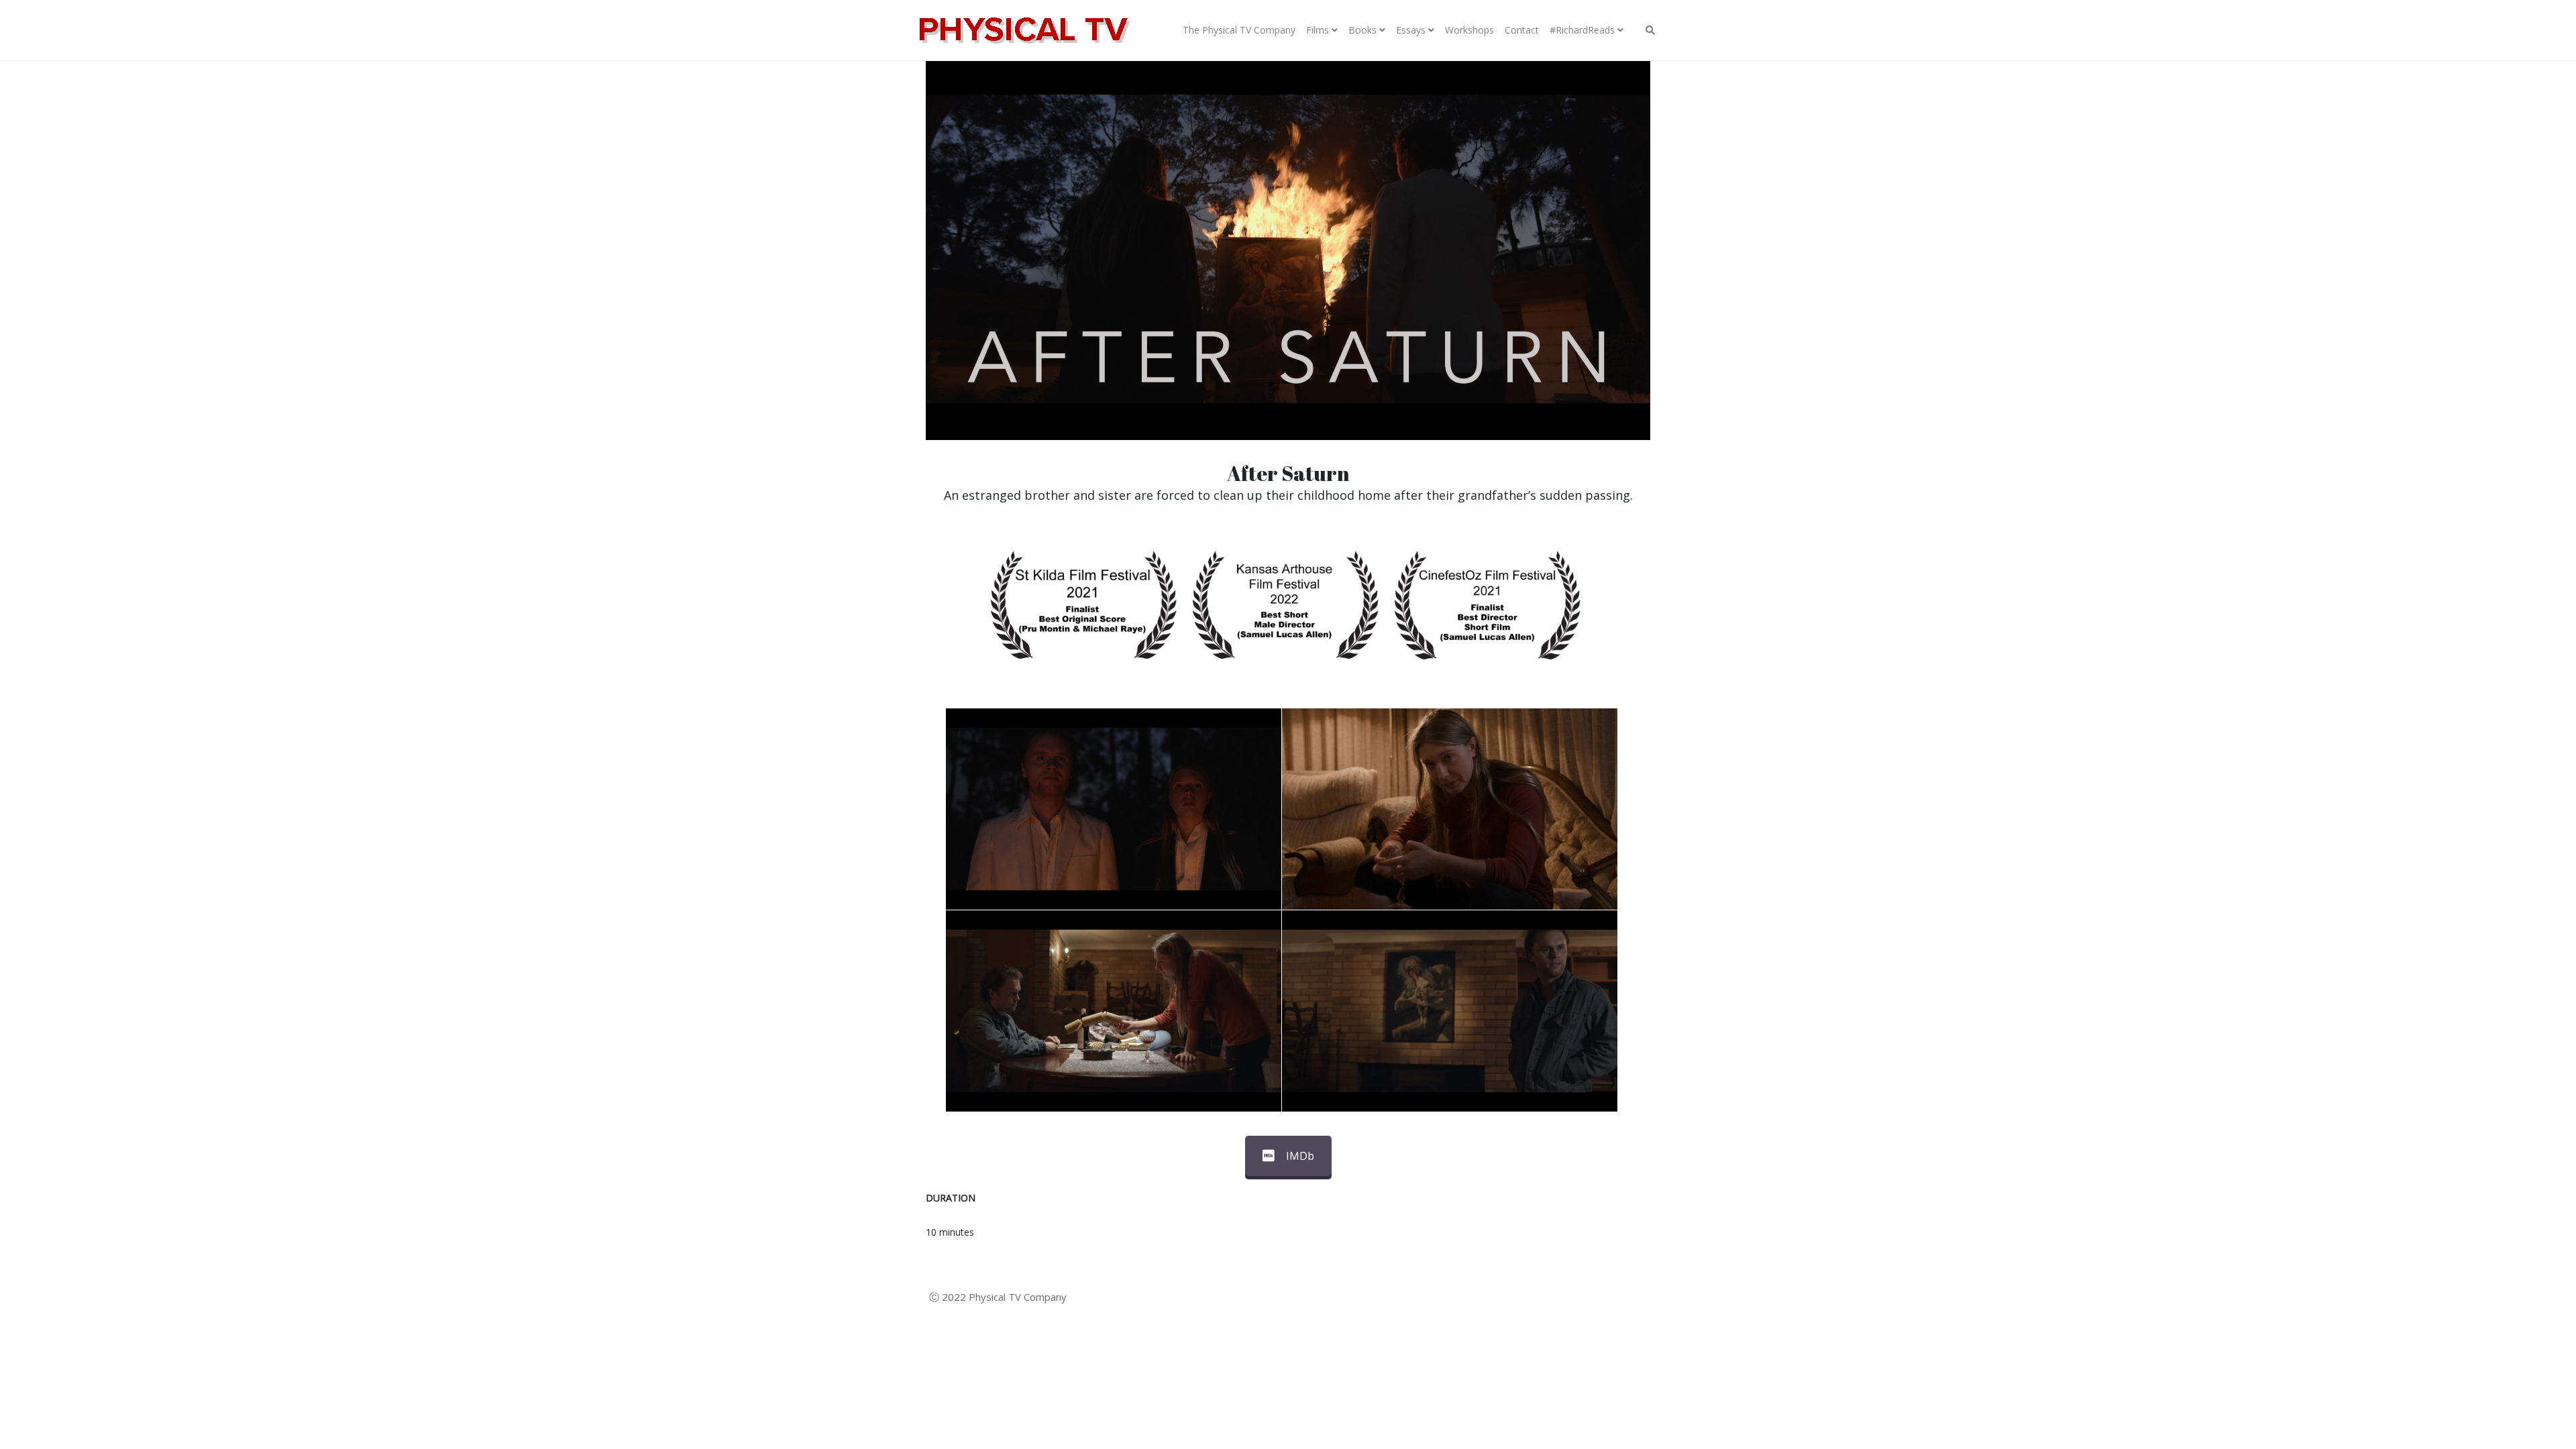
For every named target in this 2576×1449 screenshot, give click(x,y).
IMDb (1300, 1156)
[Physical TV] (1023, 30)
